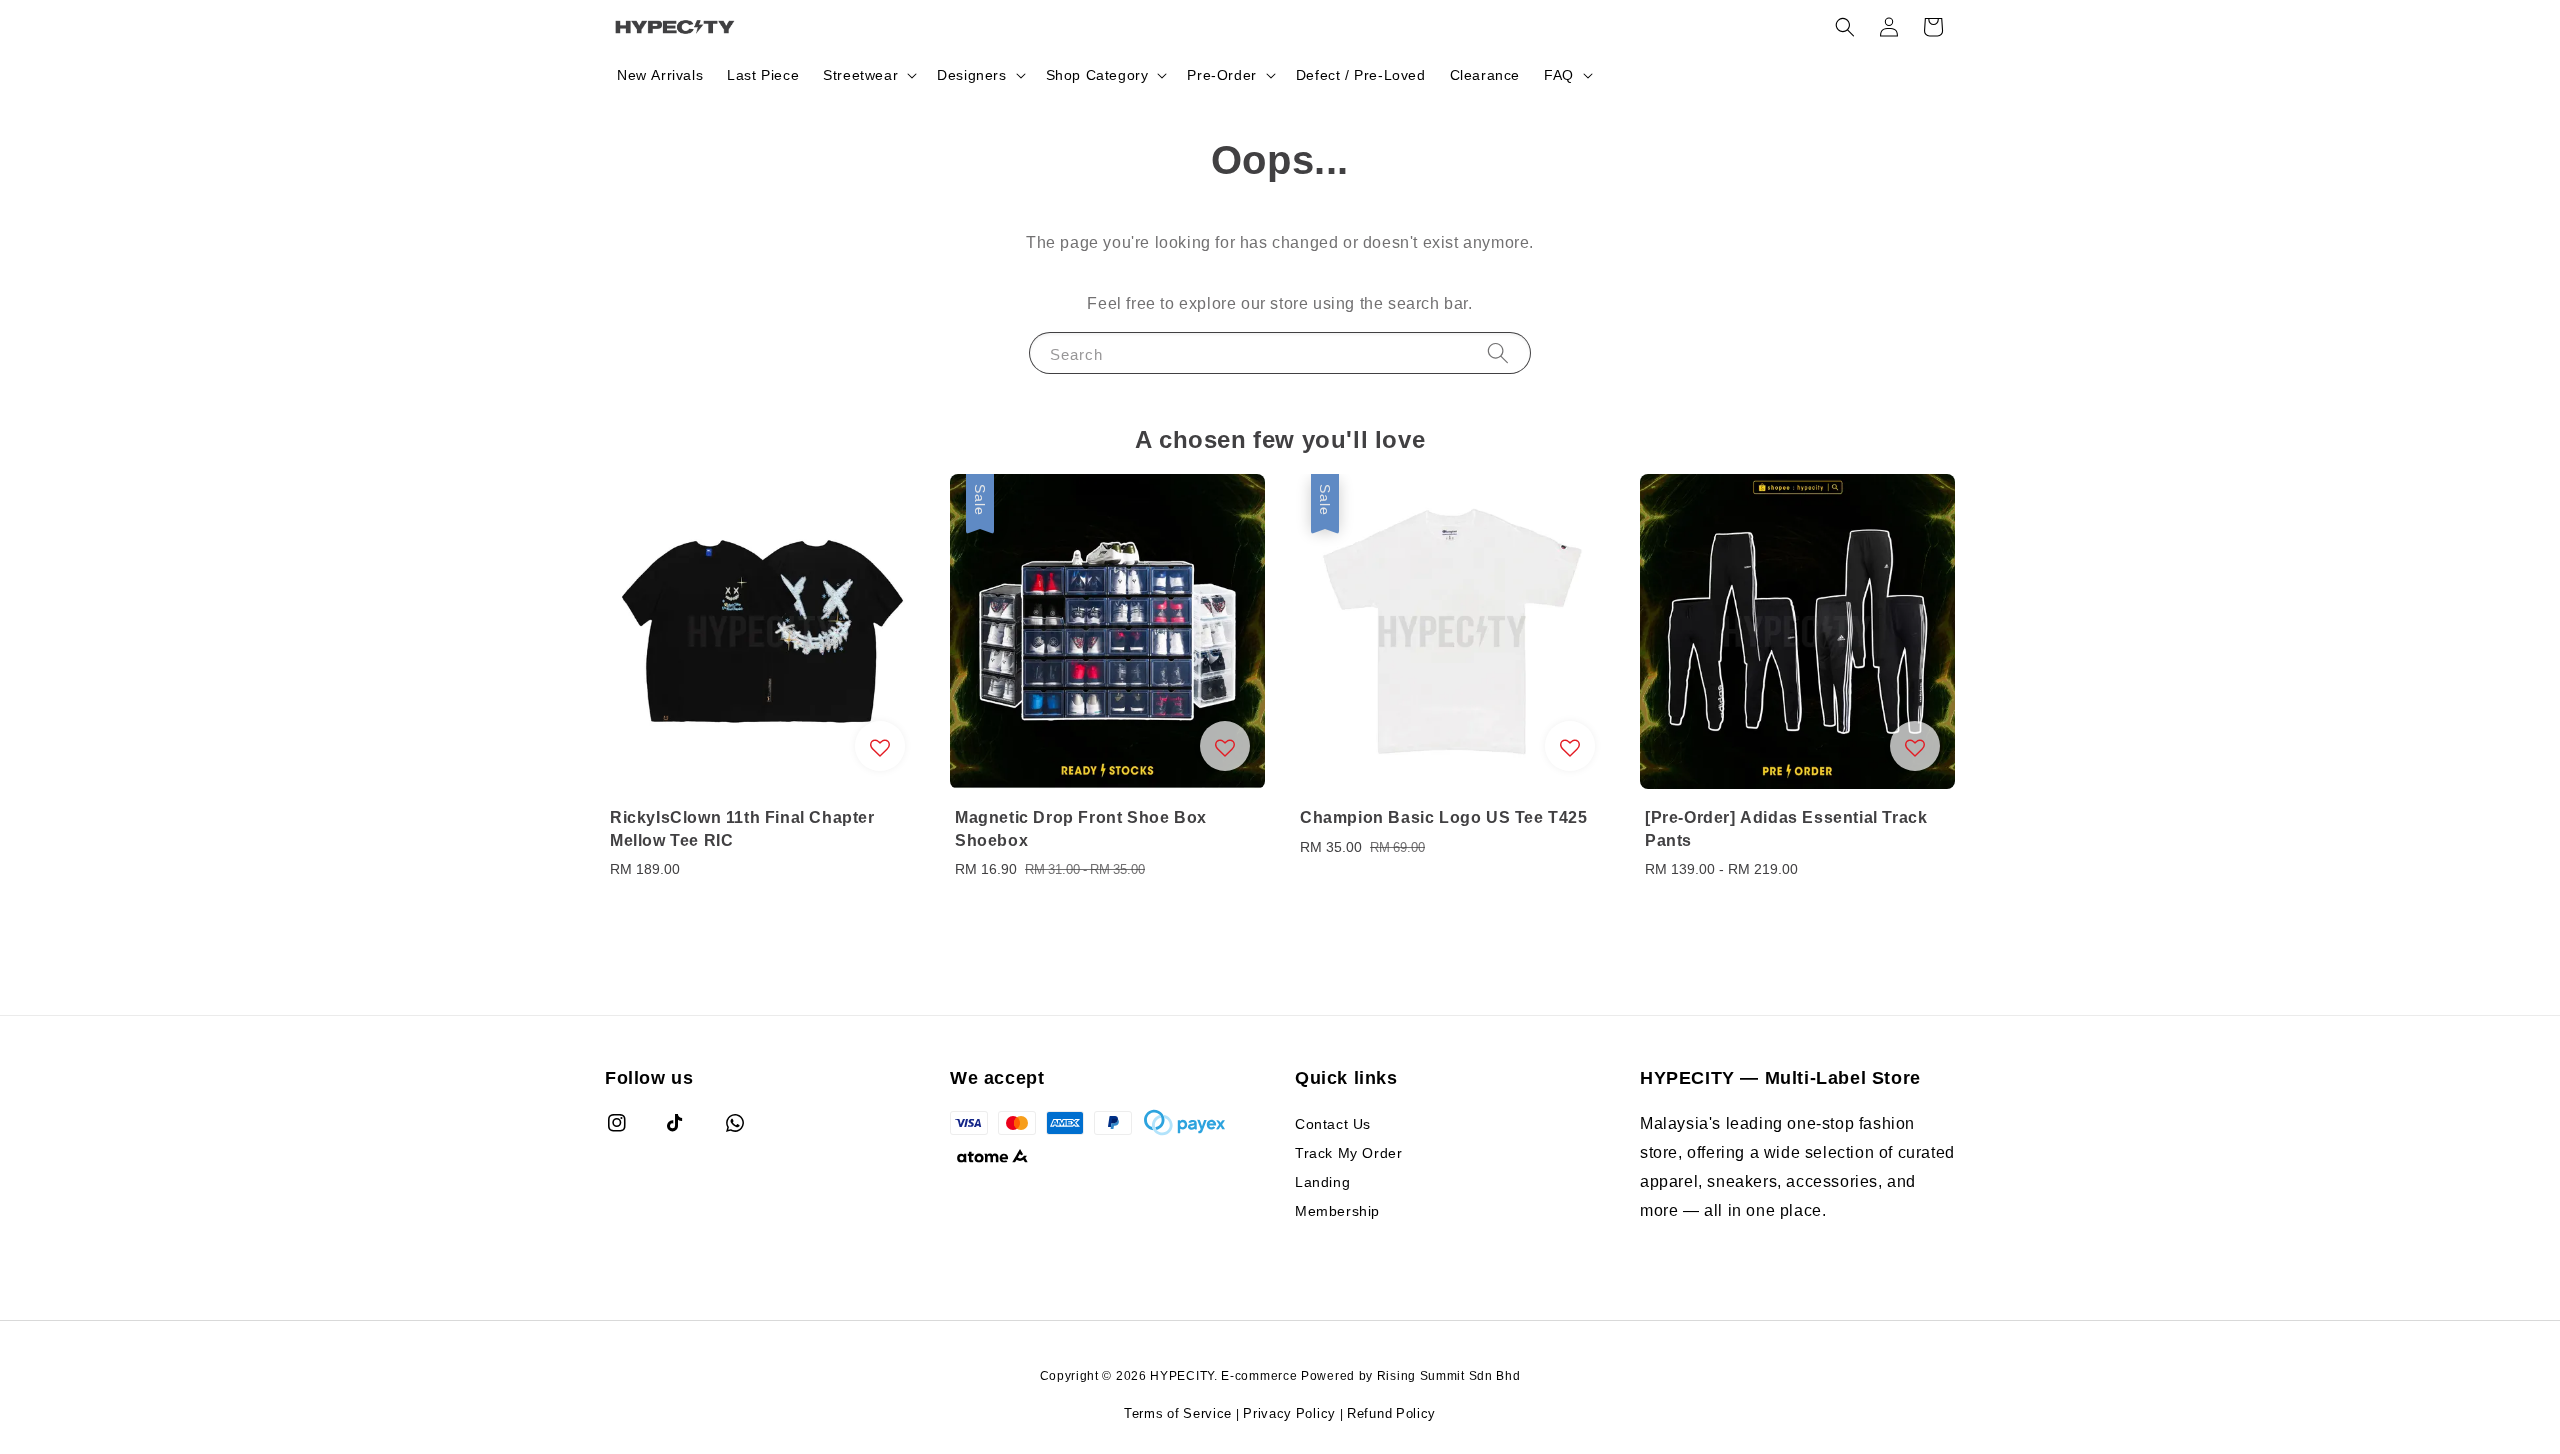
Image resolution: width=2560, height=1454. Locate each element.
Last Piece (763, 74)
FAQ (1559, 75)
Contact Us (1333, 1124)
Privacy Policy (1289, 1413)
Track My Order (1348, 1152)
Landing (1322, 1181)
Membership (1337, 1210)
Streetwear (860, 75)
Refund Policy (1391, 1413)
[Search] (1498, 352)
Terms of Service (1178, 1413)
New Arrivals (660, 74)
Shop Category (1097, 75)
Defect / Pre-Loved (1361, 74)
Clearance (1485, 74)
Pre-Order (1221, 75)
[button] (1845, 27)
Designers (971, 75)
